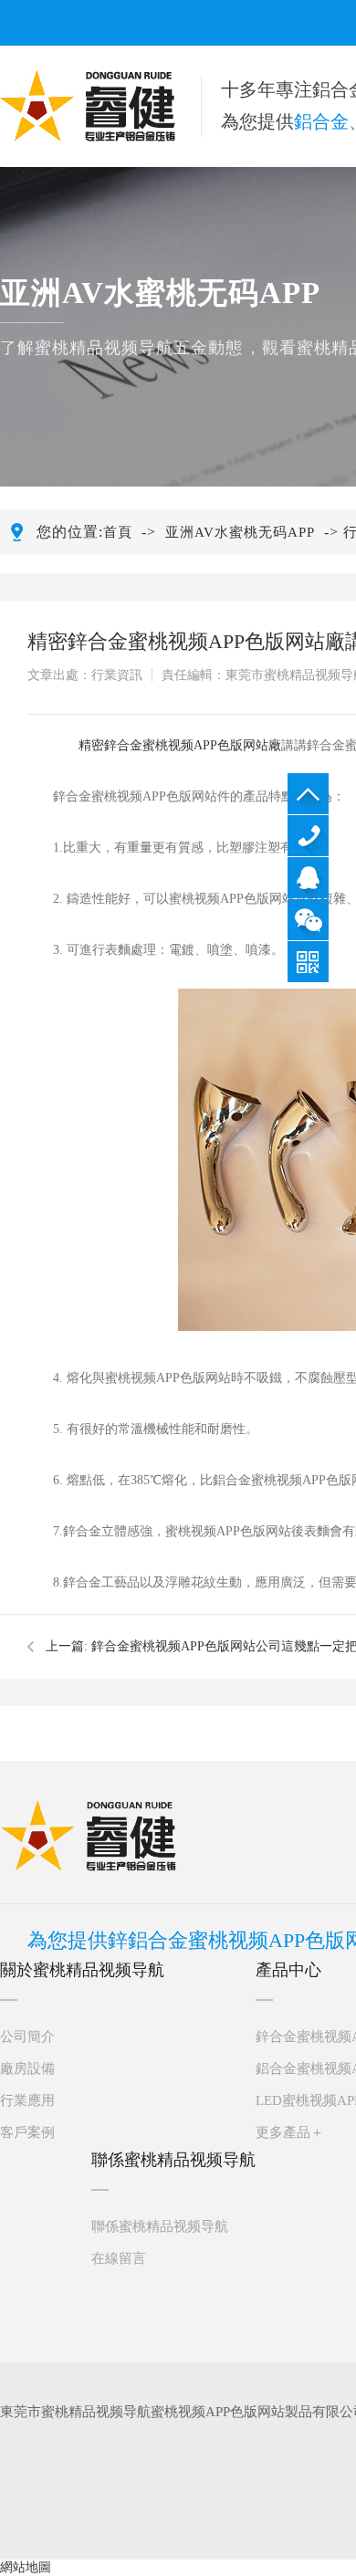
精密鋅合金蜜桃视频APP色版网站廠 (180, 745)
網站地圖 (26, 2567)
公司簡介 (27, 2037)
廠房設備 (27, 2068)
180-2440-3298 (308, 836)
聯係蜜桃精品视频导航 (160, 2226)
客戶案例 (27, 2132)
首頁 (118, 532)
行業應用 (27, 2100)
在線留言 (119, 2258)
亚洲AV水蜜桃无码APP (240, 532)
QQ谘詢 (308, 878)
